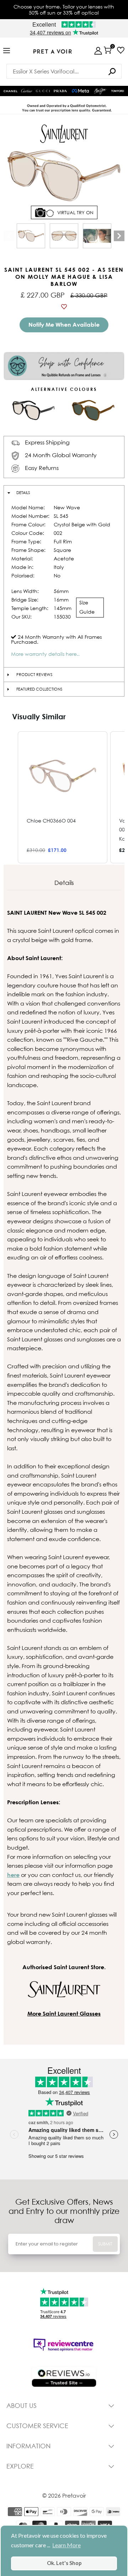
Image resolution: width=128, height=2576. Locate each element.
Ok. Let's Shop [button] (64, 2563)
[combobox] (64, 71)
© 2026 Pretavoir (64, 2495)
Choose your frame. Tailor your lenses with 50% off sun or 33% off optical (64, 10)
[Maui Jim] (100, 91)
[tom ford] (118, 91)
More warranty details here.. (45, 654)
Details (23, 493)
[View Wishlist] (121, 50)
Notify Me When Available (64, 325)
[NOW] (112, 71)
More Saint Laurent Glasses (64, 2013)
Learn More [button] (66, 2545)
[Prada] (60, 91)
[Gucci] (43, 91)
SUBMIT (105, 2244)
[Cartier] (27, 90)
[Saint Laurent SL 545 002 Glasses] (31, 236)
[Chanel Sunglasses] (10, 91)
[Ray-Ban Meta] (80, 91)
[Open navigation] (7, 51)
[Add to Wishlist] (64, 307)
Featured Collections (39, 689)
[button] (11, 797)
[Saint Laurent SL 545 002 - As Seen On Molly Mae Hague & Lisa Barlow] (97, 236)
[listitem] (63, 797)
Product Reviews (34, 675)
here (13, 1875)
